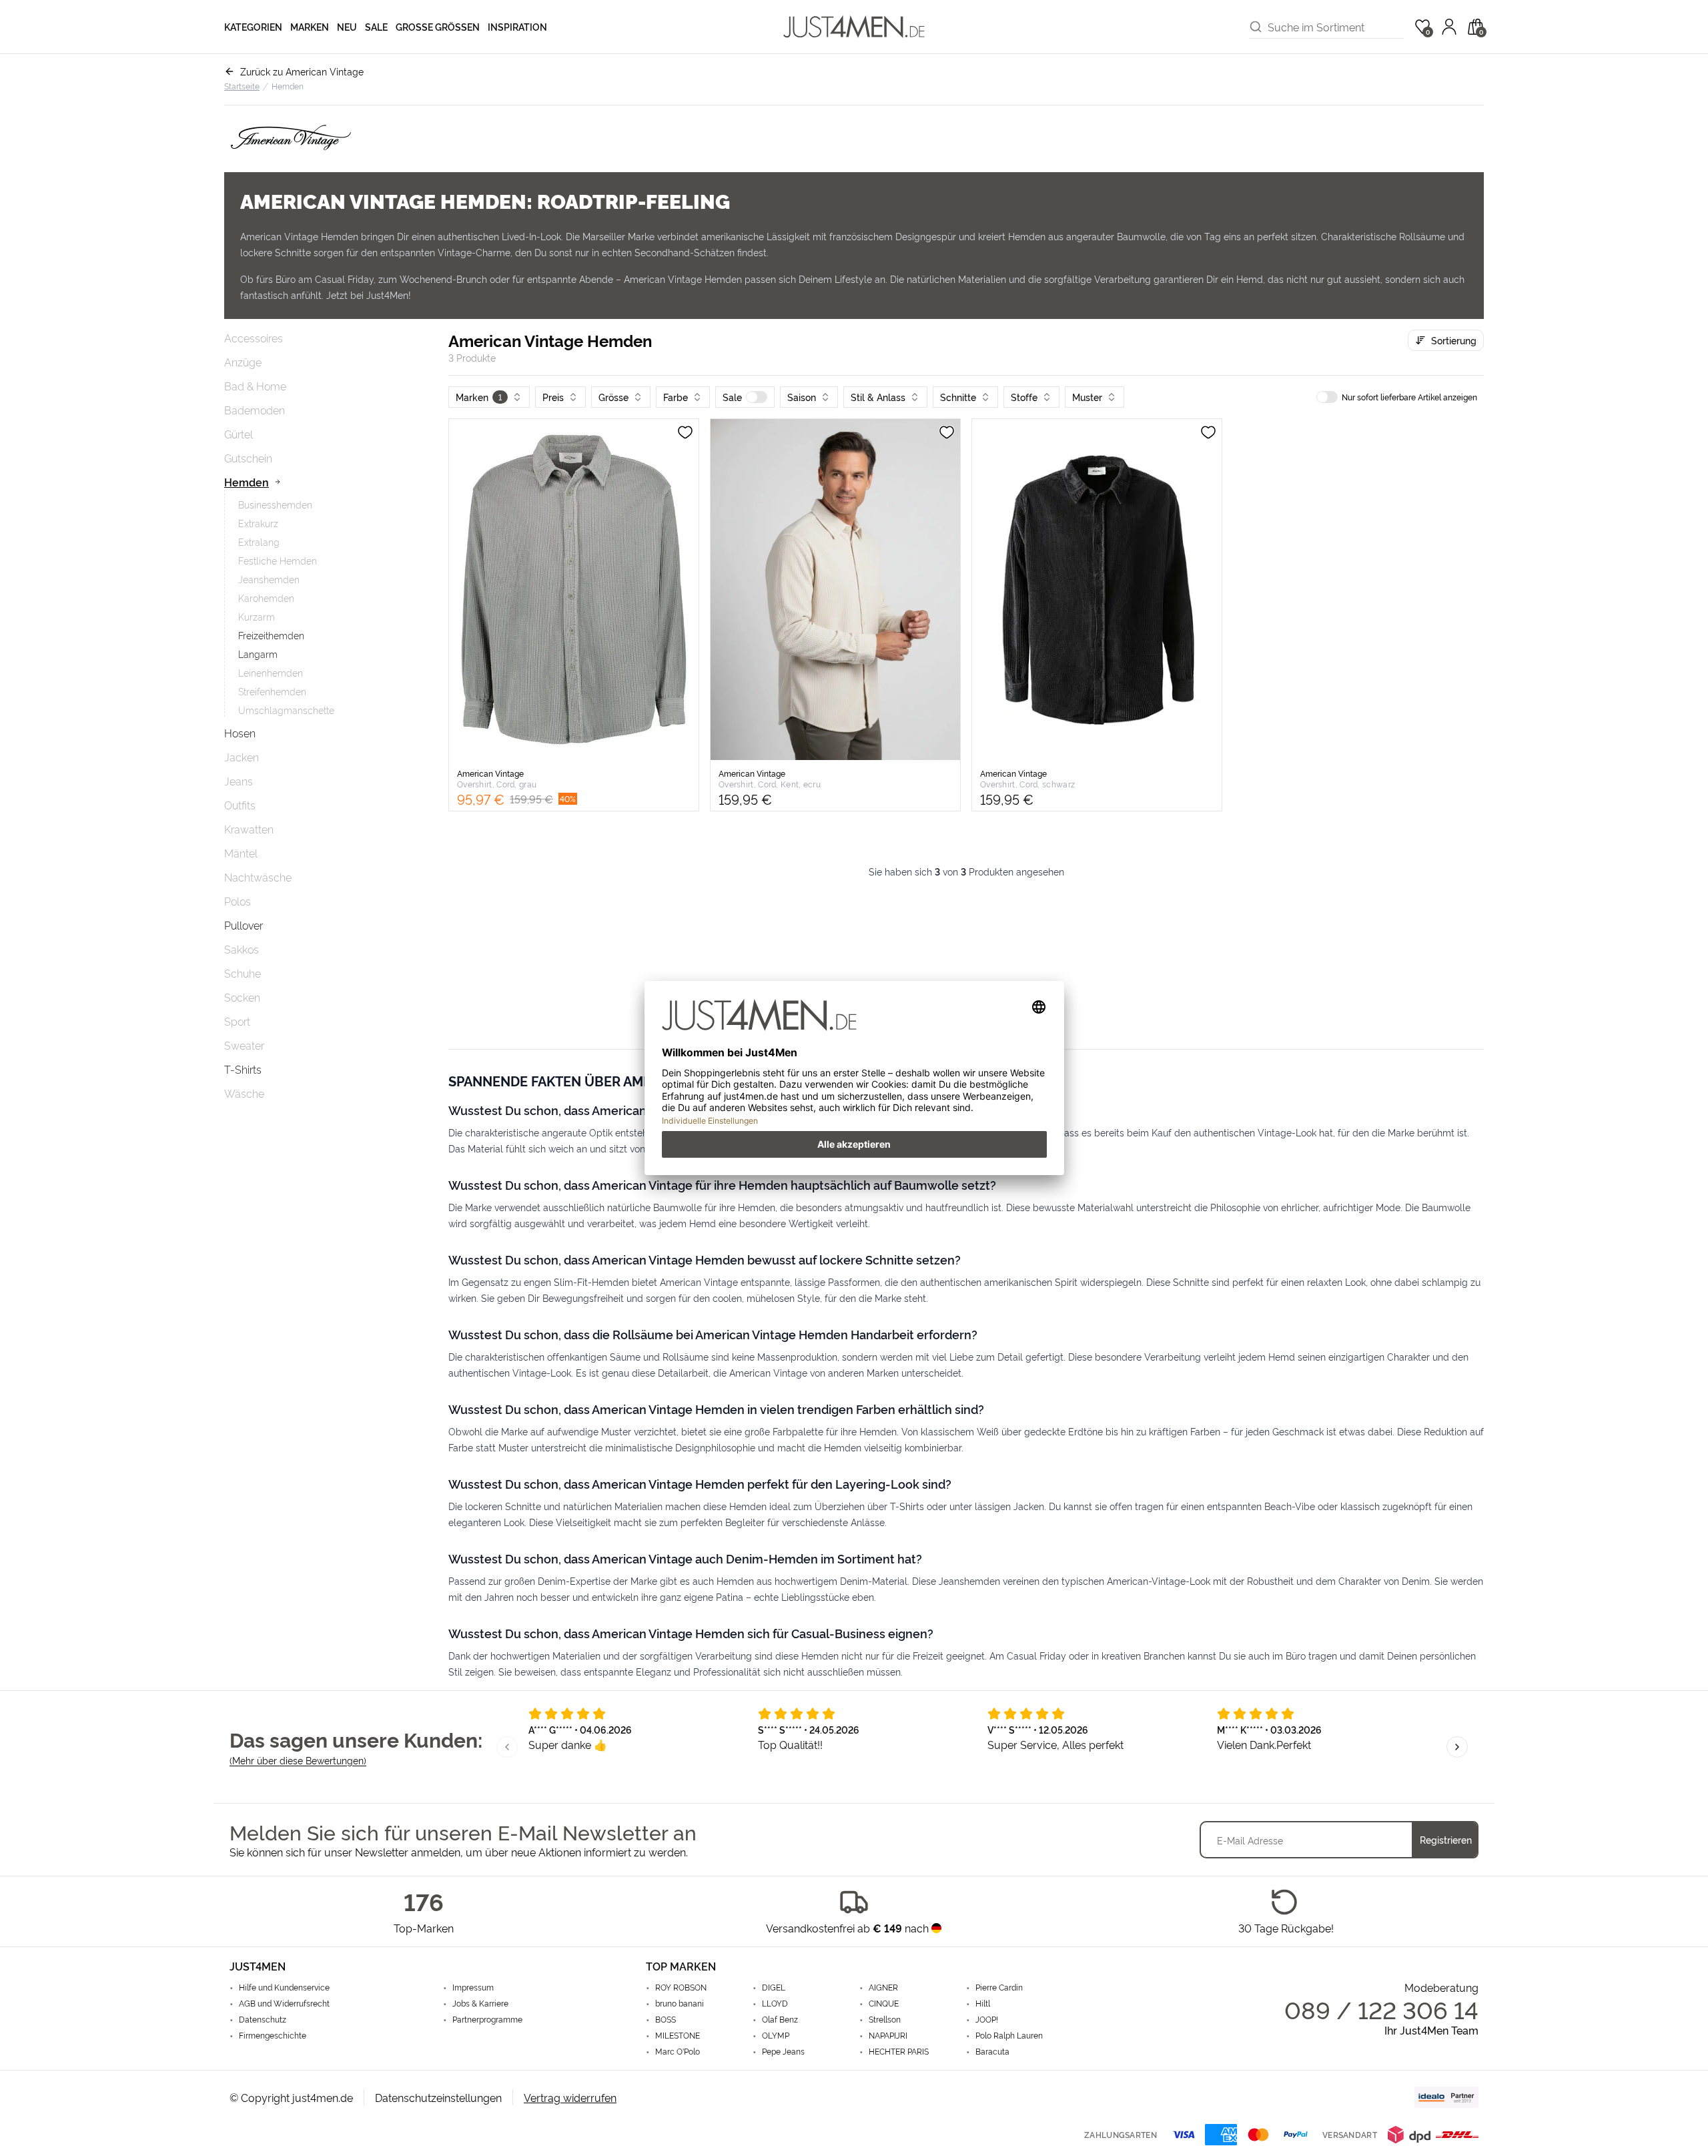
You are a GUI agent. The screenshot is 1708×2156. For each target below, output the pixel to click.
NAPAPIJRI (888, 2035)
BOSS (666, 2019)
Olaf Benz (780, 2019)
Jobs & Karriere (480, 2003)
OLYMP (776, 2035)
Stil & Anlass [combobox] (878, 397)
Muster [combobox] (1087, 397)
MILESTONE (678, 2035)
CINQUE (884, 2003)
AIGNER (883, 1987)
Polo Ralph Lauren (1009, 2035)
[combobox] (1336, 27)
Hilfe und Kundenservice (284, 1987)
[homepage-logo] (854, 27)
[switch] (757, 397)
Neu (347, 26)
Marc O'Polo (678, 2051)
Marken (310, 26)
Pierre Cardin (999, 1987)
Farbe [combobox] (676, 397)
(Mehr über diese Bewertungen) (298, 1760)
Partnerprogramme (487, 2019)
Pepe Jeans (783, 2051)
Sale (376, 26)
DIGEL (774, 1987)
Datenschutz (263, 2019)
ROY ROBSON (681, 1987)
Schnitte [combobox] (958, 397)
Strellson (885, 2019)
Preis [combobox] (553, 397)
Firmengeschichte (273, 2035)
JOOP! (987, 2019)
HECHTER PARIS (899, 2051)
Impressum (473, 1987)
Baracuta (992, 2051)
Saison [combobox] (802, 397)
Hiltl (983, 2003)
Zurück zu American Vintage (302, 71)
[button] (745, 397)
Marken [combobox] (479, 397)
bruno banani (680, 2003)
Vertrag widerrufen (570, 2097)
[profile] (1449, 27)
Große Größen (438, 26)
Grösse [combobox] (613, 397)
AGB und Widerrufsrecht (284, 2003)
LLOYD (775, 2003)
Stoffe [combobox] (1024, 397)
